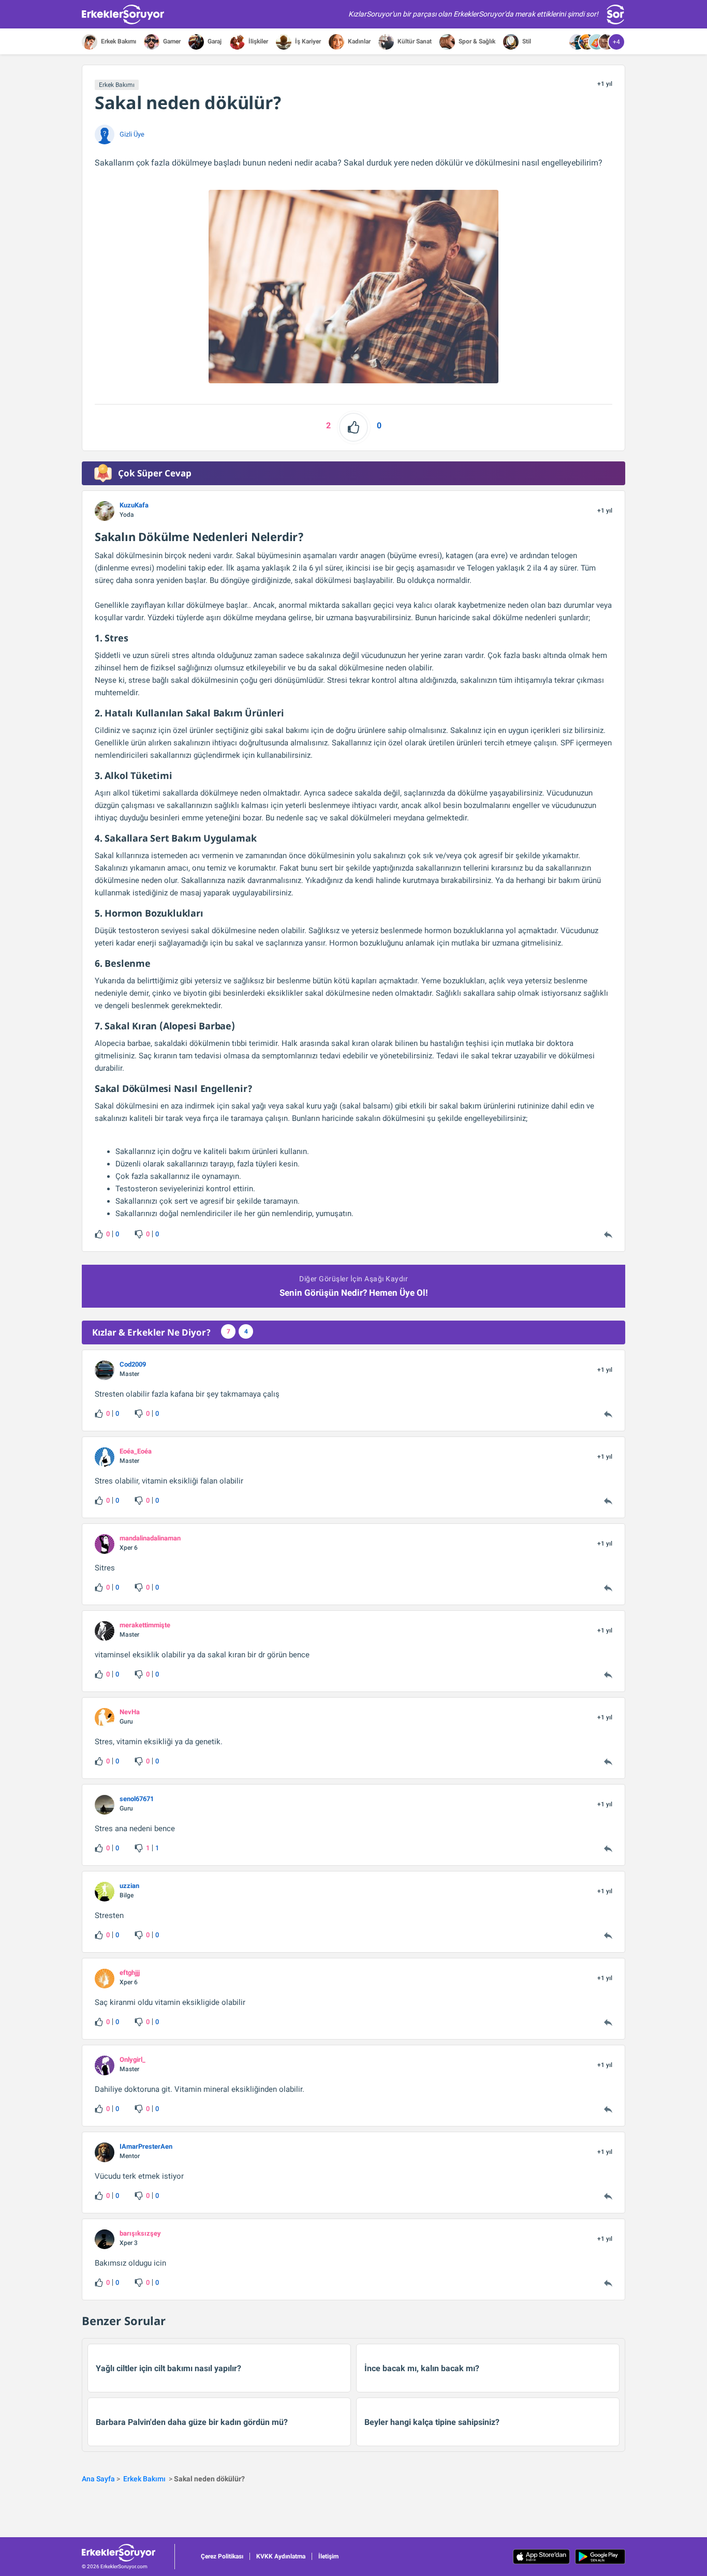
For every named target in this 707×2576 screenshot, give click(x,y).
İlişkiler (257, 41)
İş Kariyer (307, 41)
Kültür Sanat (414, 41)
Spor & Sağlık (476, 41)
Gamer (171, 41)
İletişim (328, 2556)
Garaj (214, 41)
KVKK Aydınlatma (281, 2556)
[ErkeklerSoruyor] (128, 2553)
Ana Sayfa (98, 2479)
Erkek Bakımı (118, 41)
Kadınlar (358, 41)
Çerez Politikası (222, 2556)
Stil (526, 41)
